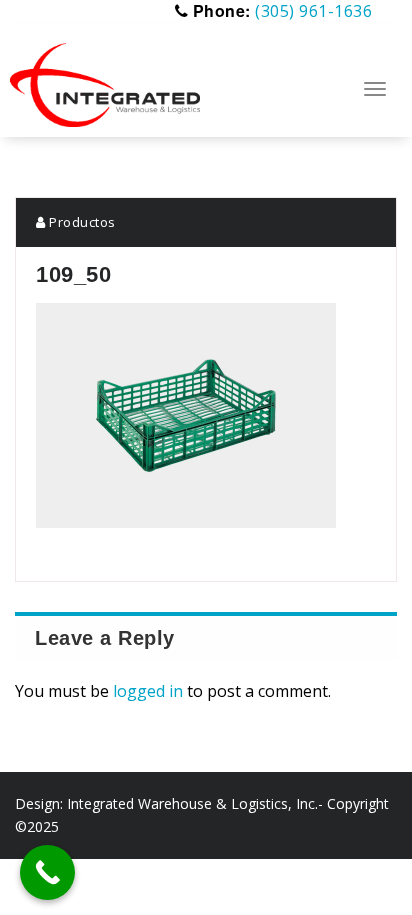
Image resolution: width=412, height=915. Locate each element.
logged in (148, 691)
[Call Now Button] (47, 872)
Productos (81, 222)
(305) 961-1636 (313, 11)
